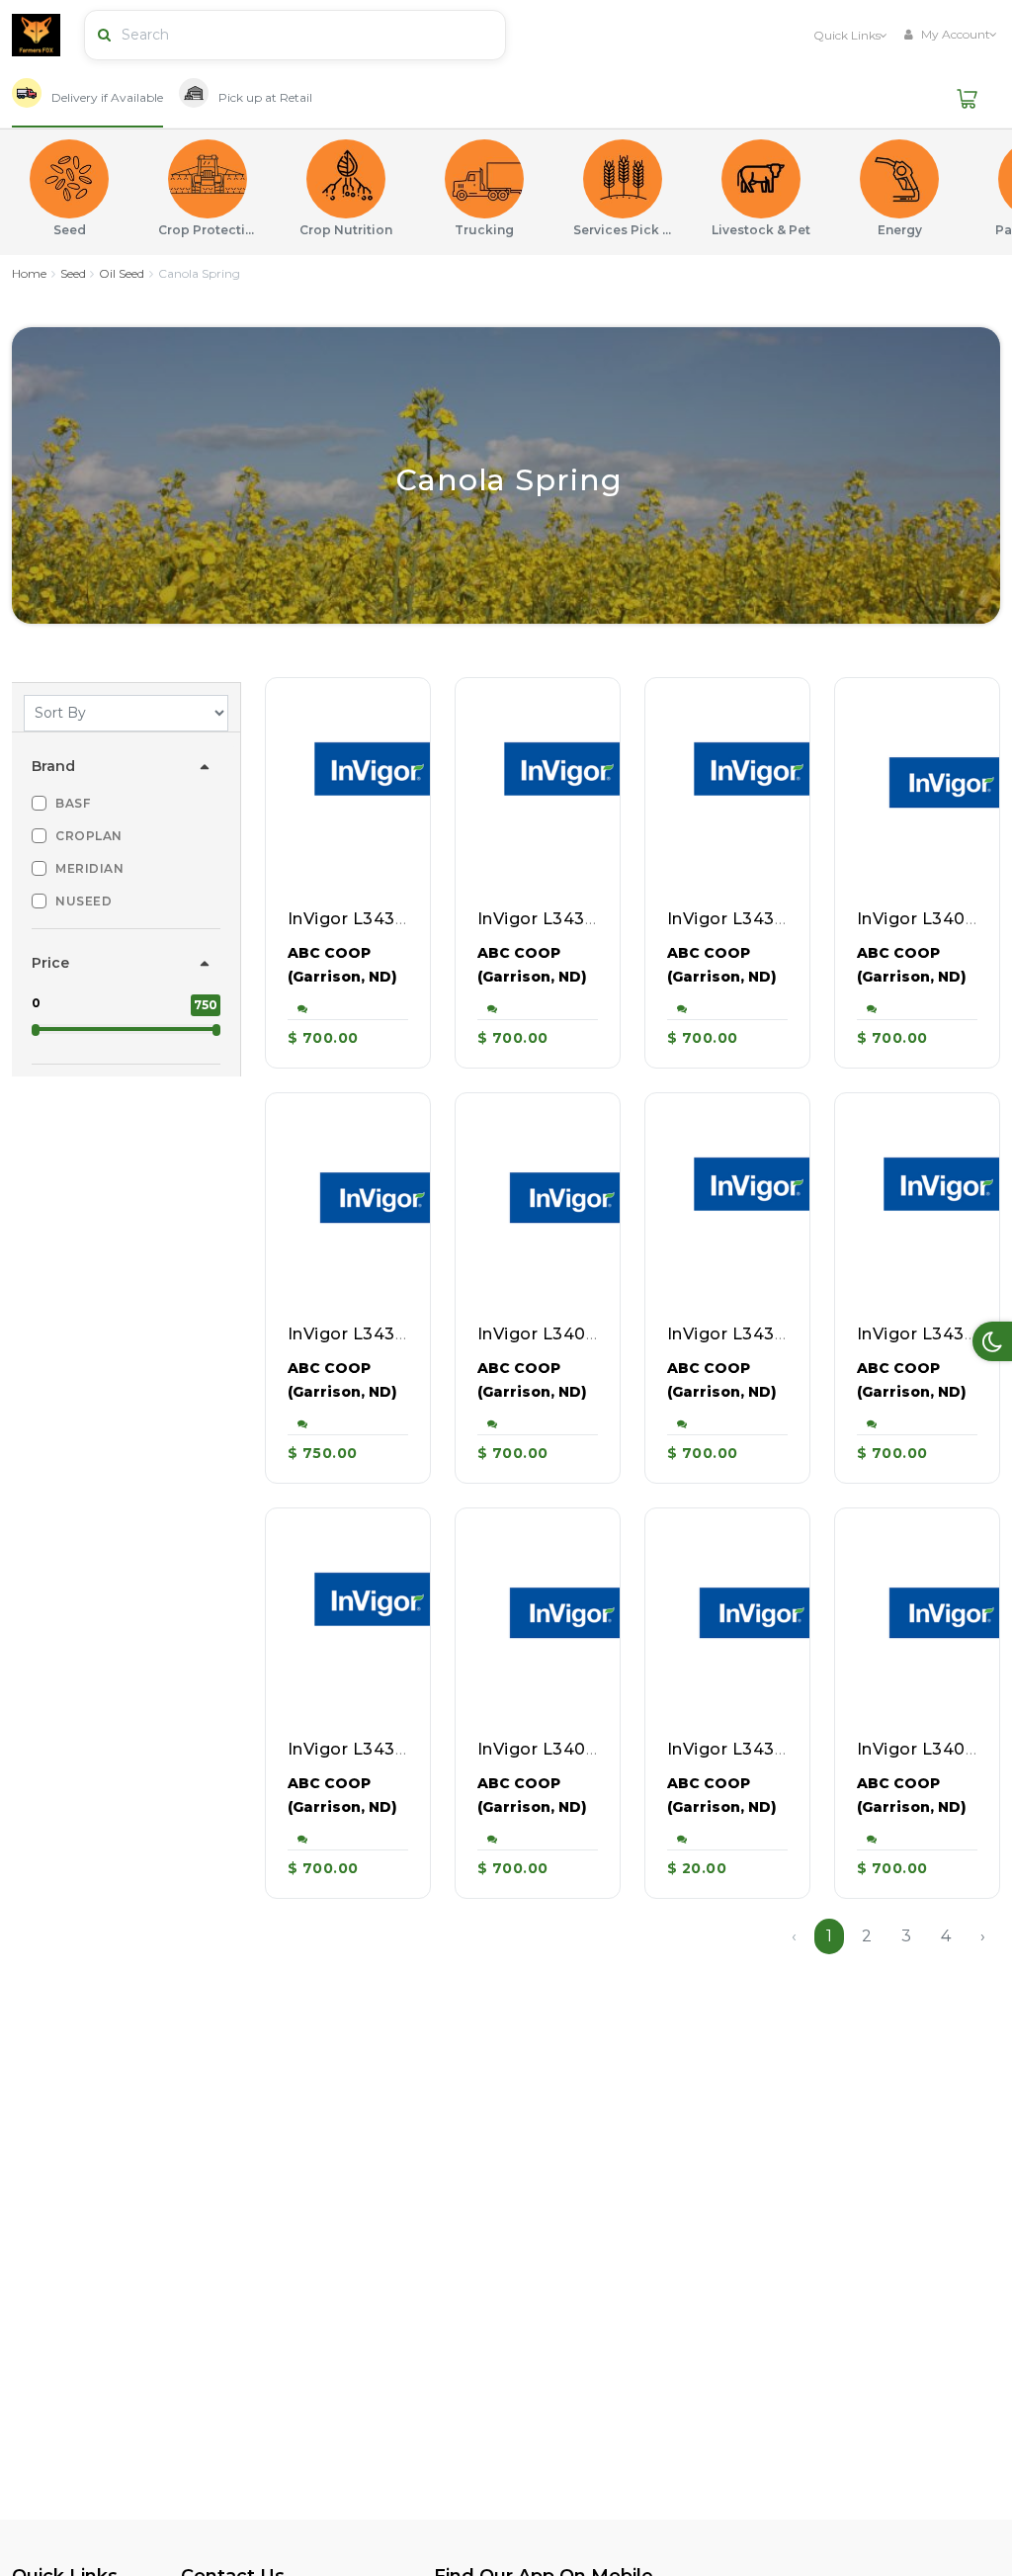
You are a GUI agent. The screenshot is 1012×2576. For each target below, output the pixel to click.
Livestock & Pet (761, 230)
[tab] (87, 99)
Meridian (89, 868)
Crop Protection (208, 230)
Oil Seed (122, 273)
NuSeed (84, 901)
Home (29, 273)
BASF (73, 803)
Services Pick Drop (623, 230)
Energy (900, 230)
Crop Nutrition (346, 230)
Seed (70, 230)
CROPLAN (89, 836)
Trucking (484, 230)
